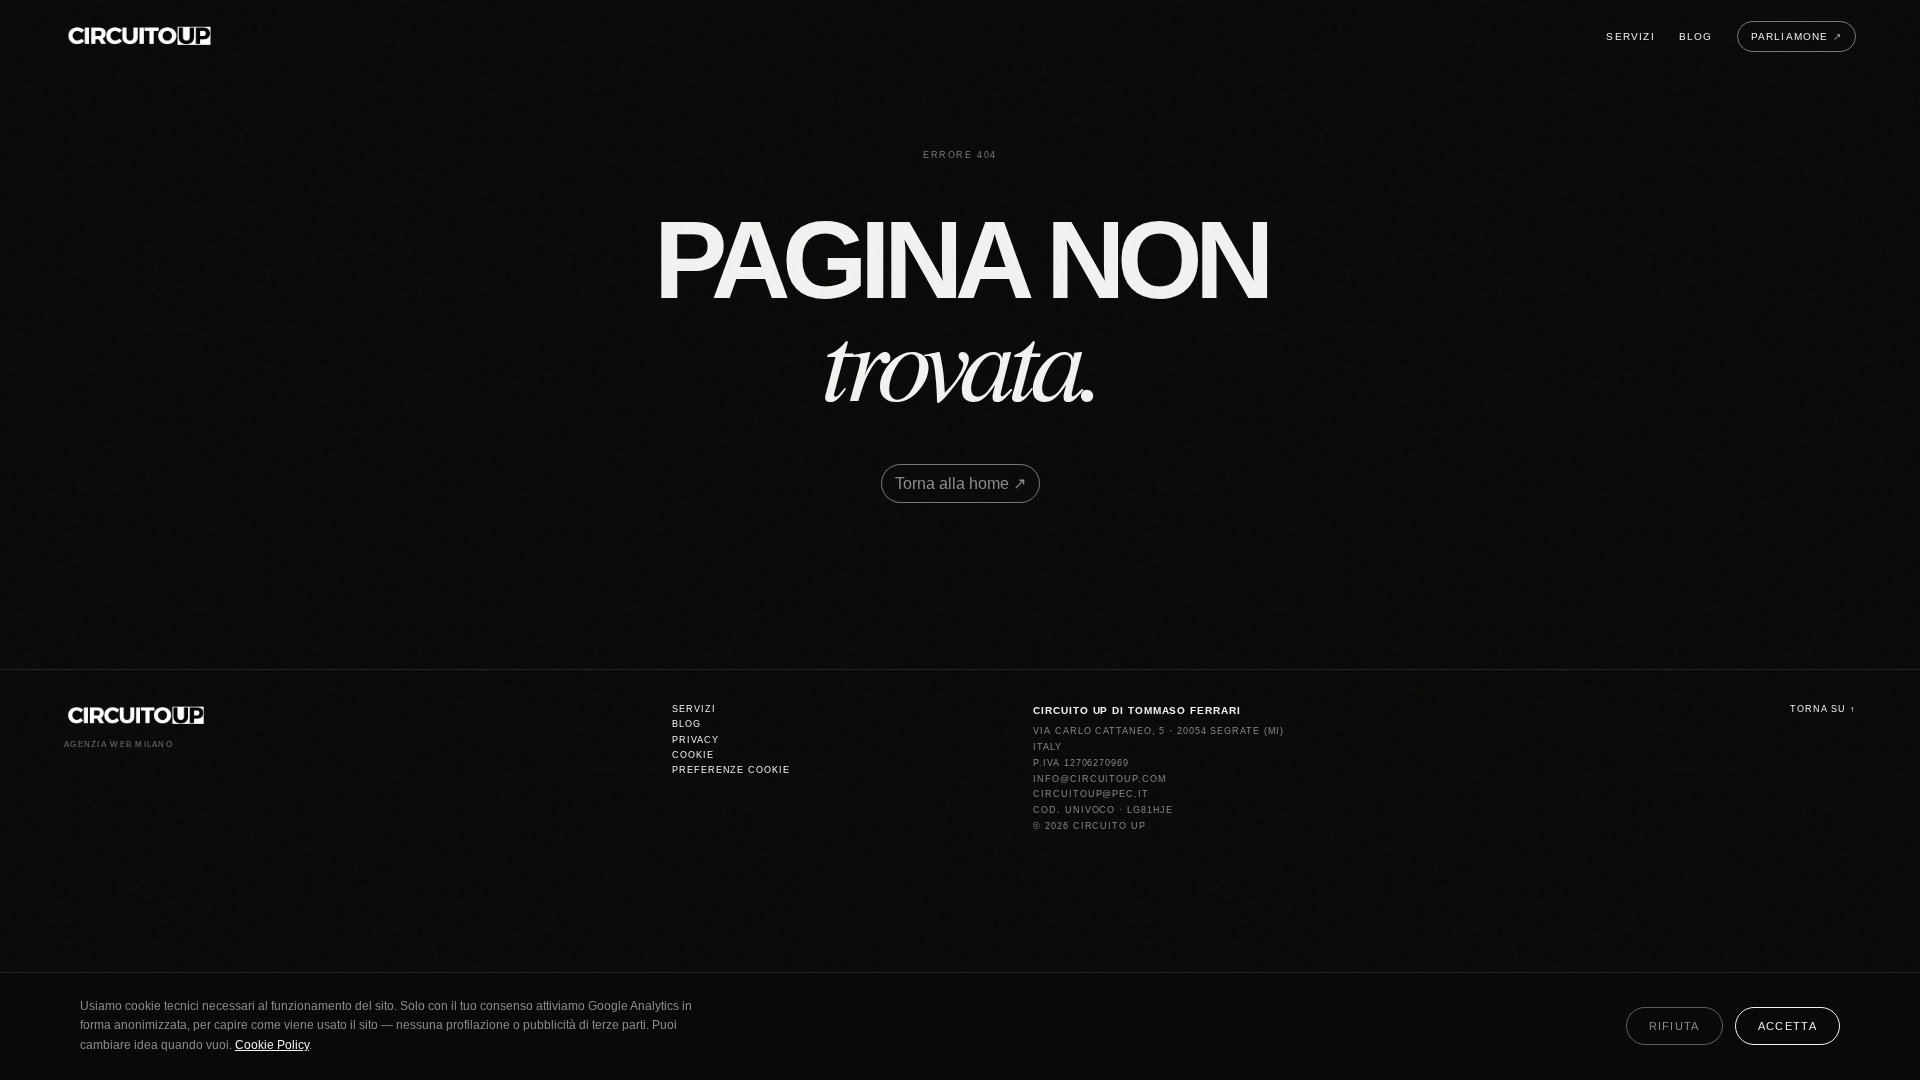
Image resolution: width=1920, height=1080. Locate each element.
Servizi (1630, 36)
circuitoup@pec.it (1090, 794)
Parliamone (1796, 36)
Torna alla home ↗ (960, 483)
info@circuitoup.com (1099, 779)
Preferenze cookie (730, 770)
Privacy (695, 740)
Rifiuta (1674, 1026)
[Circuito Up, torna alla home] (140, 36)
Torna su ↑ (1823, 709)
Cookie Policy (272, 1045)
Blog (1696, 36)
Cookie (692, 755)
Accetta (1787, 1026)
